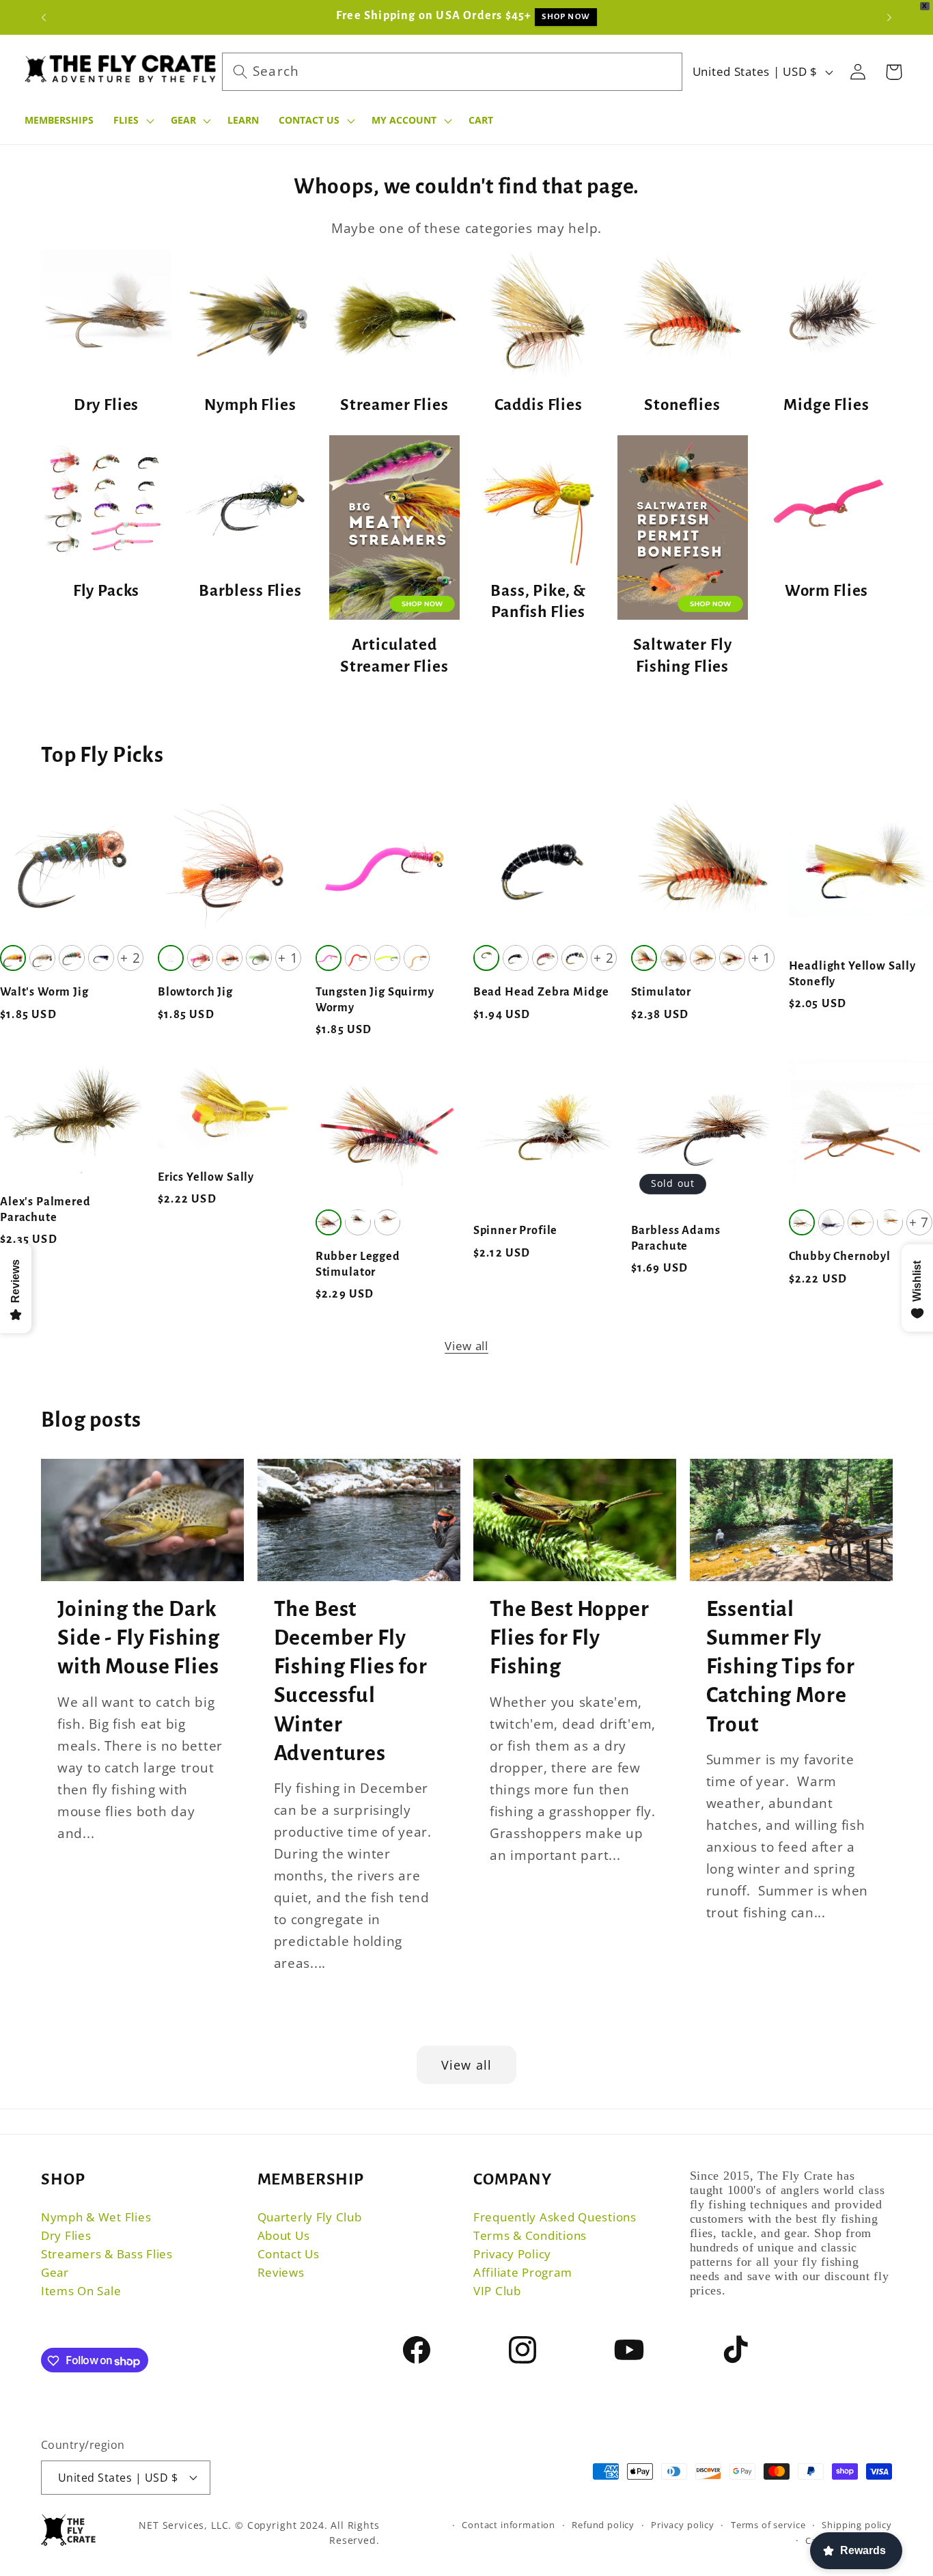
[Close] (585, 893)
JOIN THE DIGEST (467, 1254)
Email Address (409, 1174)
